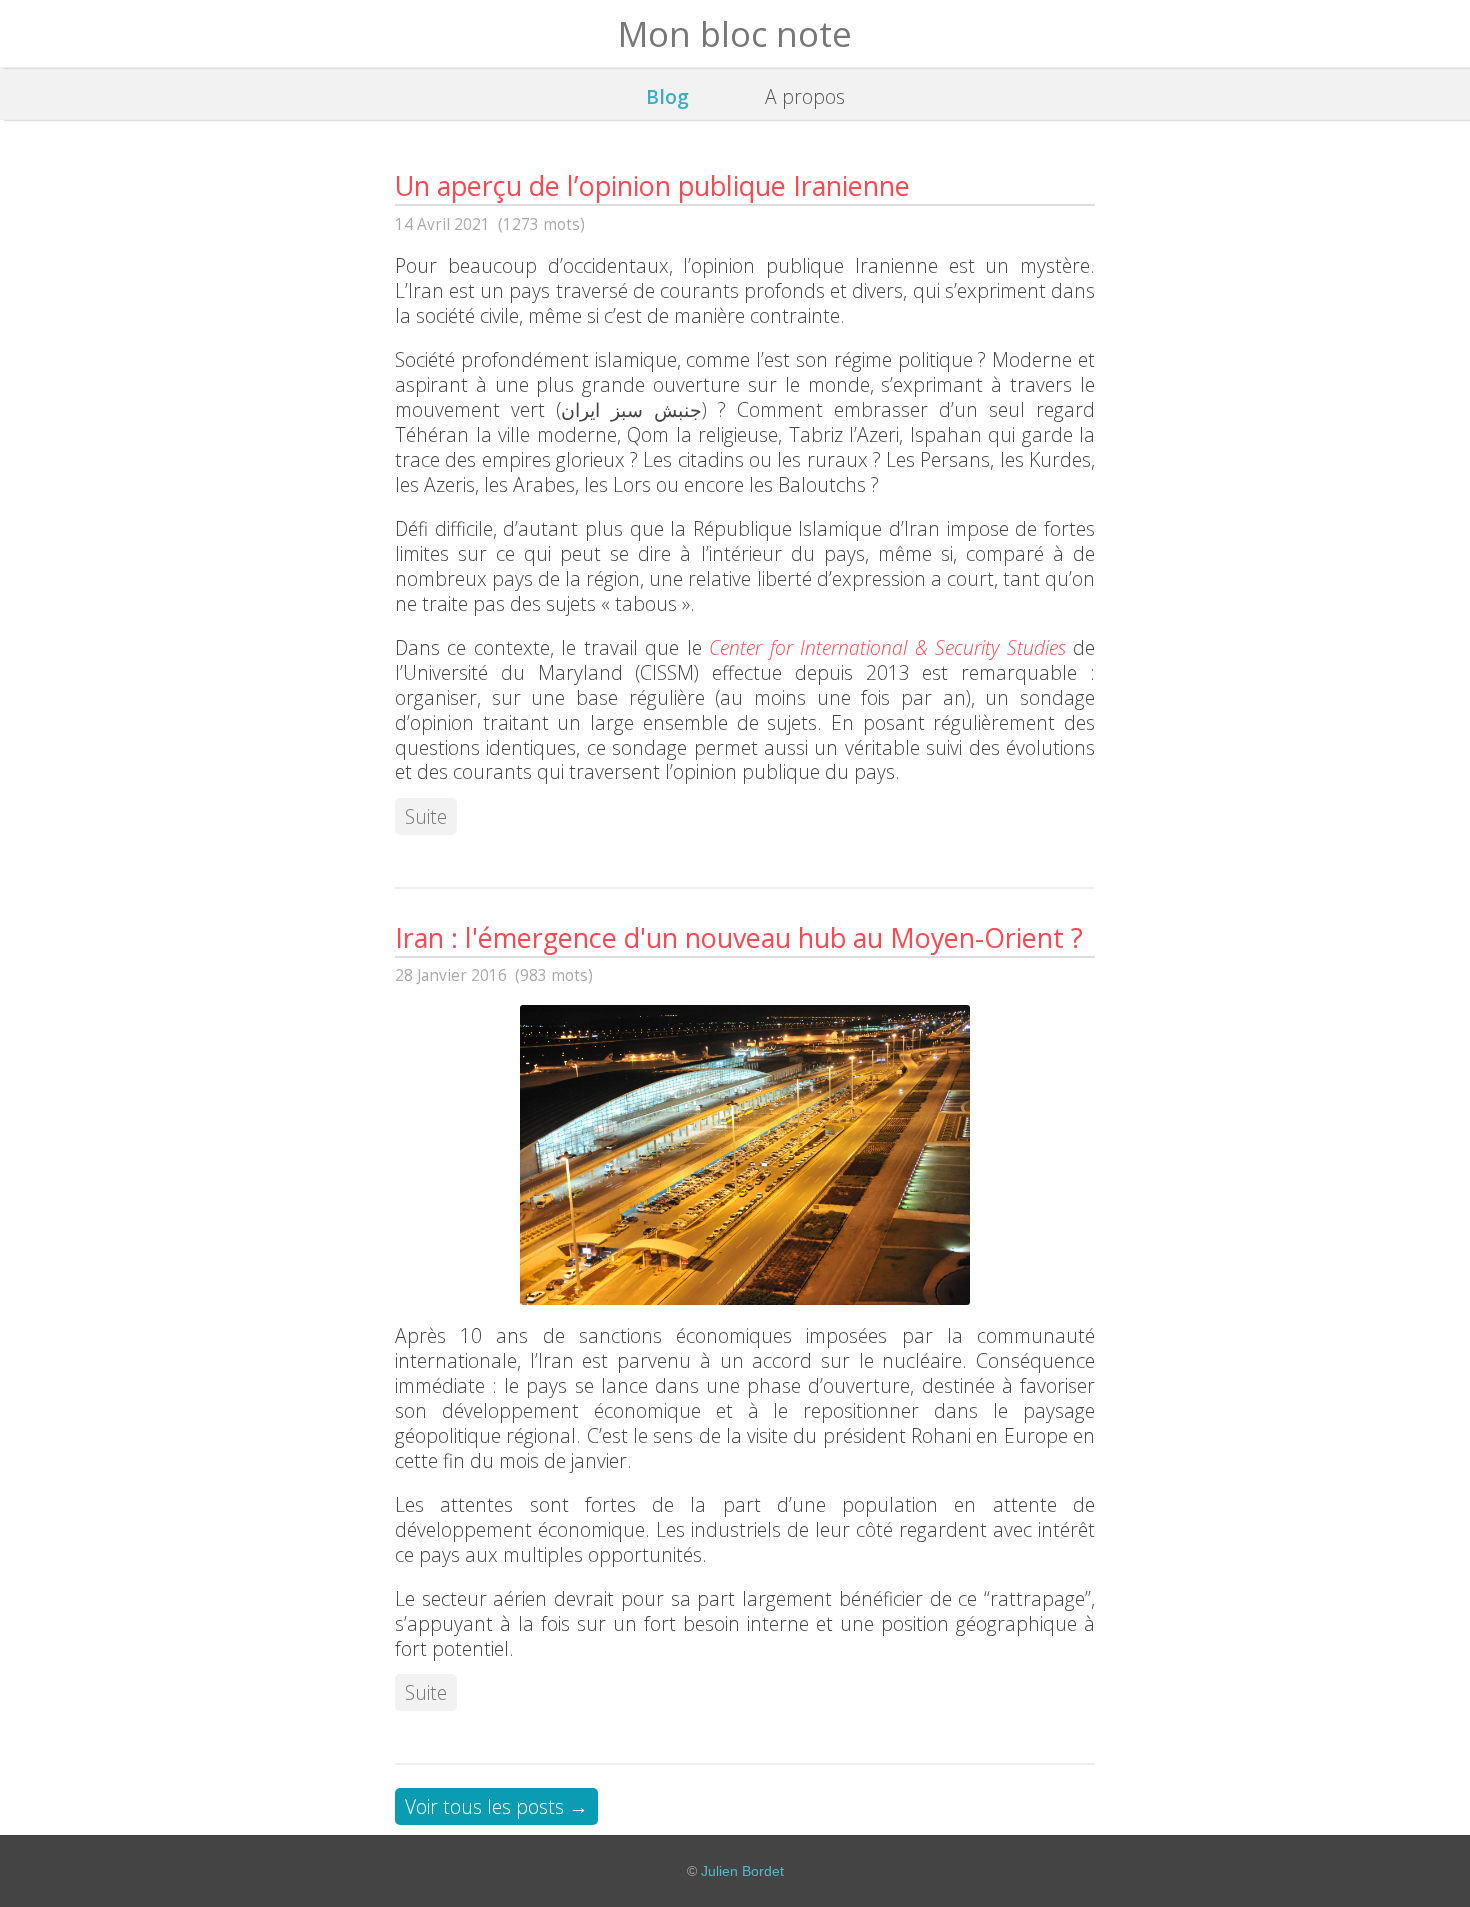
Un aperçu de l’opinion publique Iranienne (652, 185)
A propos (805, 96)
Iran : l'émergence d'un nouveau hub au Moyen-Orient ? (739, 937)
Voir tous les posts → (496, 1806)
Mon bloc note (735, 33)
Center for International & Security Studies (887, 647)
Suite (426, 816)
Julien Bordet (742, 1871)
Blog (667, 96)
